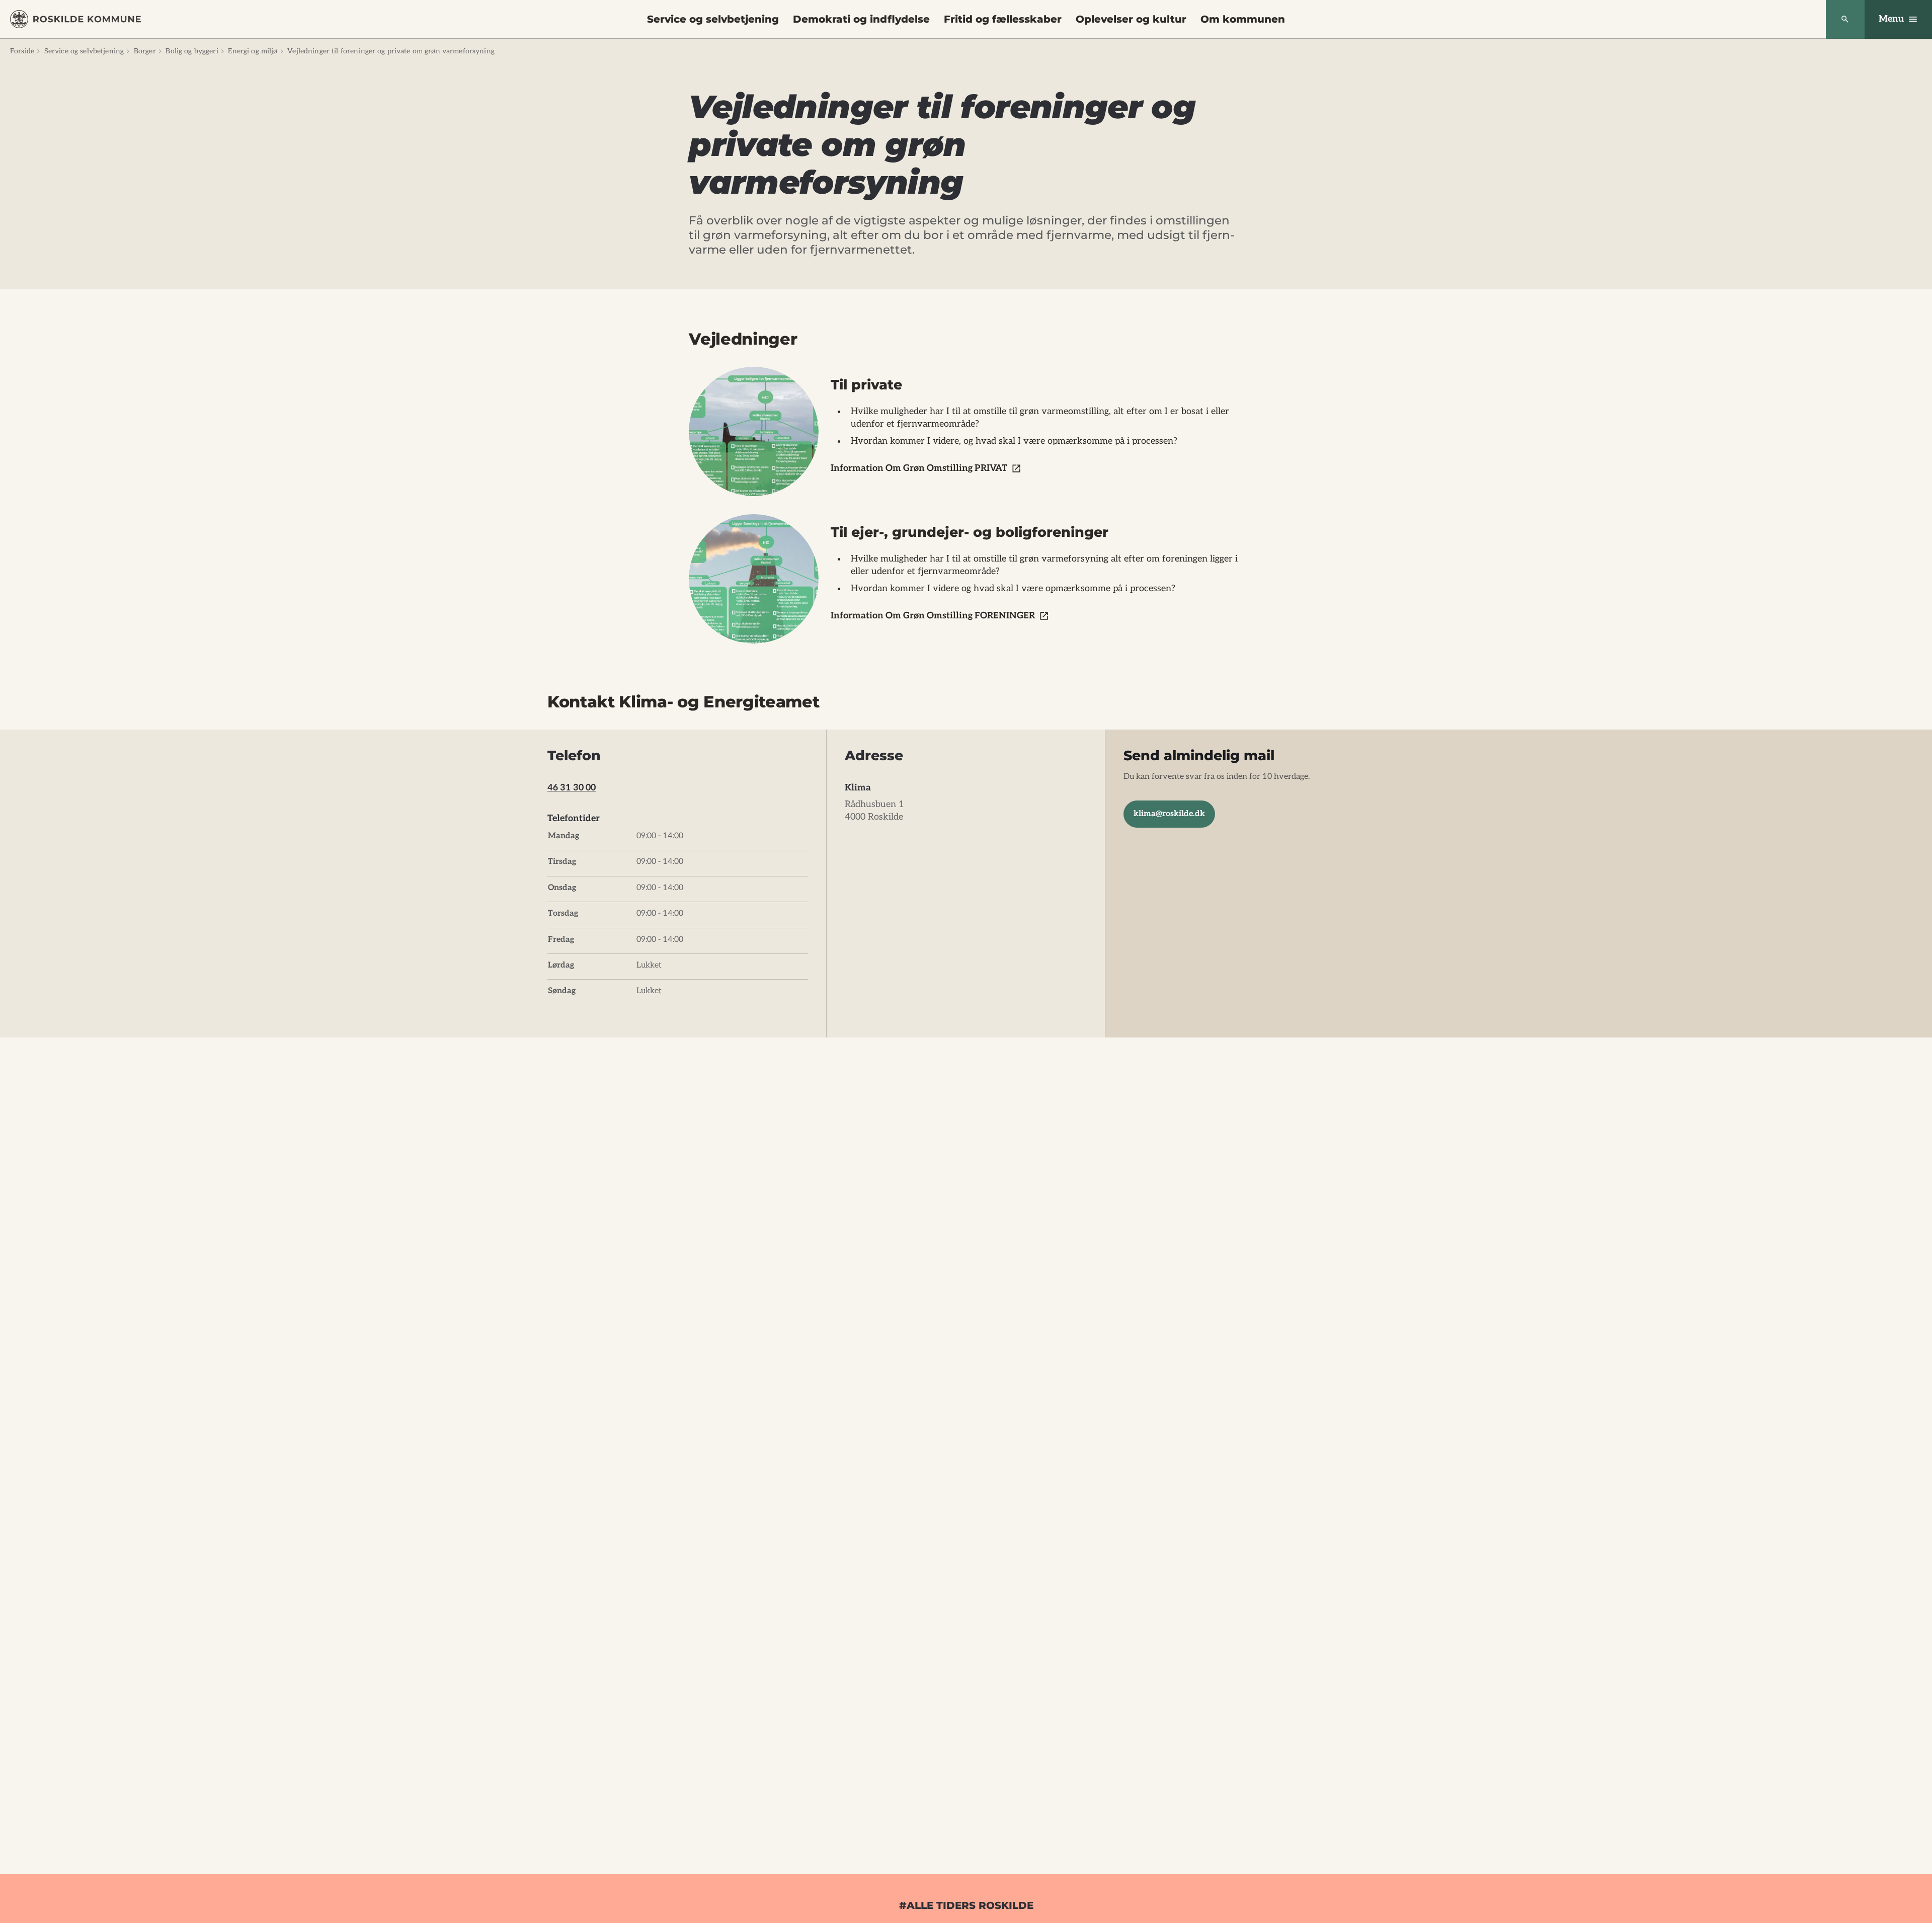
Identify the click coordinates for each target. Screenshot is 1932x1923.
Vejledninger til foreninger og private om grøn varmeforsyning (391, 51)
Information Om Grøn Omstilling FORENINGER (933, 616)
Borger (145, 51)
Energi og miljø (253, 51)
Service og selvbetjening (713, 19)
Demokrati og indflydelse (861, 19)
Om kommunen (1243, 19)
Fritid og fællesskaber (1003, 19)
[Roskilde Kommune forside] (75, 19)
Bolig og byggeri (192, 51)
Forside (22, 51)
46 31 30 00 (572, 788)
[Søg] (1845, 19)
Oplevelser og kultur (1131, 19)
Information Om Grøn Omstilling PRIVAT (919, 468)
